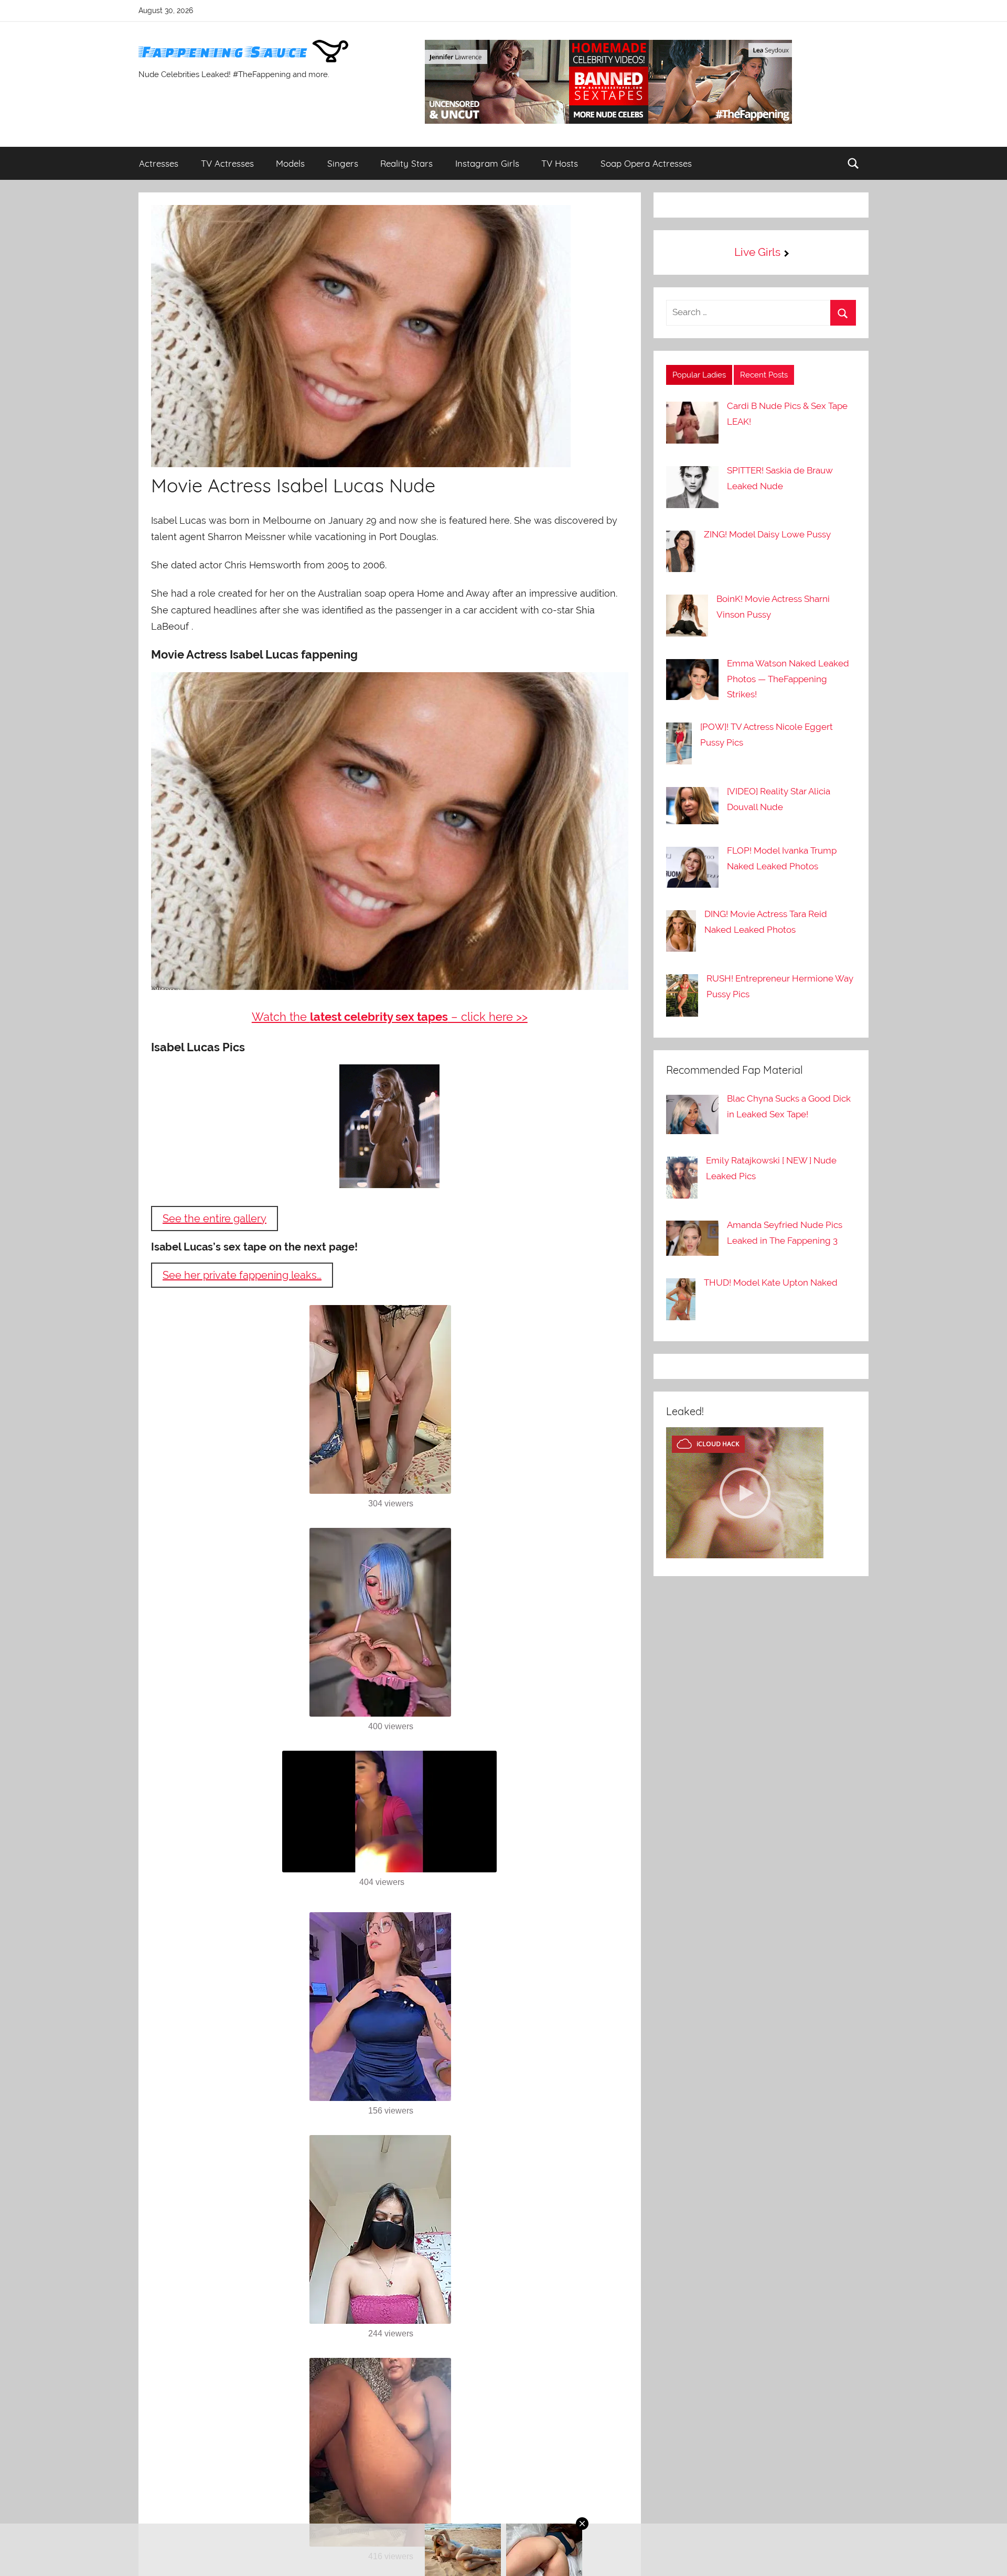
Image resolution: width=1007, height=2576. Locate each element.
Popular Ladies (699, 375)
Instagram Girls (487, 163)
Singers (343, 163)
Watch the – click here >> (390, 1017)
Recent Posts (764, 375)
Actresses (159, 163)
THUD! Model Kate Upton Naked (771, 1282)
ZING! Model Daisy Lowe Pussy (767, 534)
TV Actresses (227, 163)
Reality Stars (406, 163)
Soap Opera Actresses (646, 163)
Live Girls (757, 252)
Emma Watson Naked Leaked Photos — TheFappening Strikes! (788, 679)
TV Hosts (560, 163)
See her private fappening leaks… (242, 1275)
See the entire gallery (215, 1219)
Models (290, 163)
